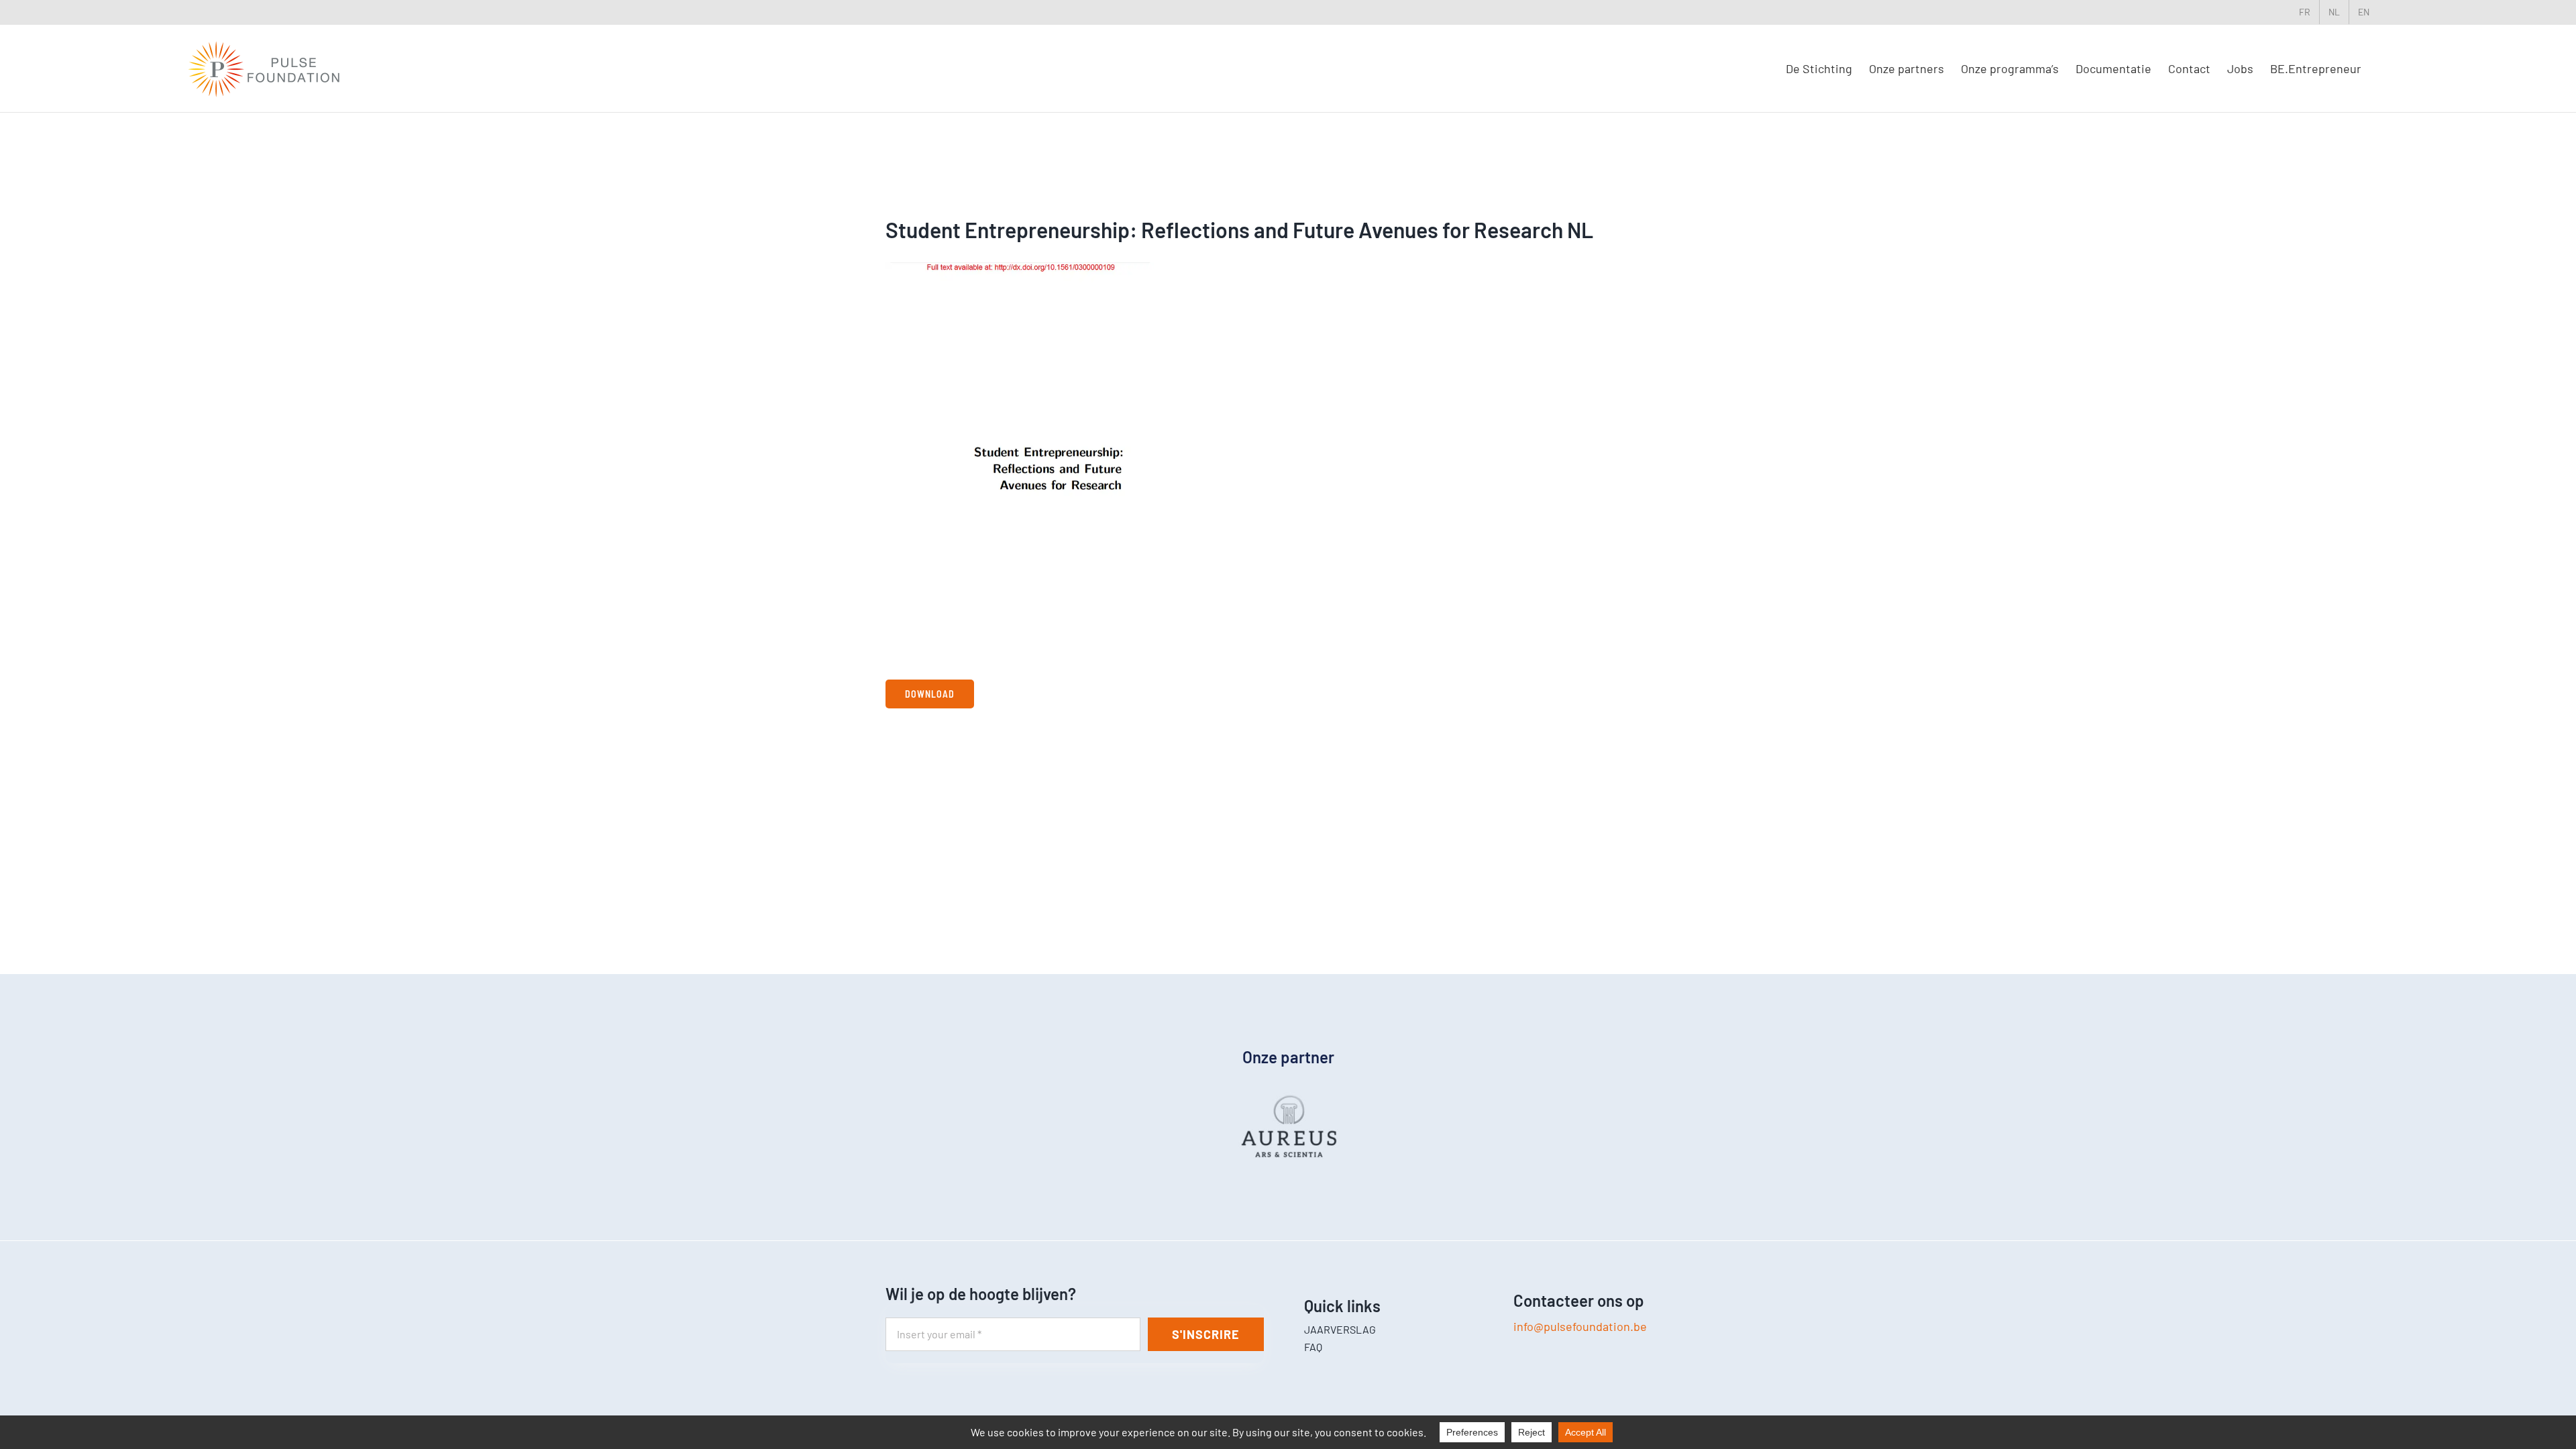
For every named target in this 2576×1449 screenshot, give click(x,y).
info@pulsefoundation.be (1580, 1326)
